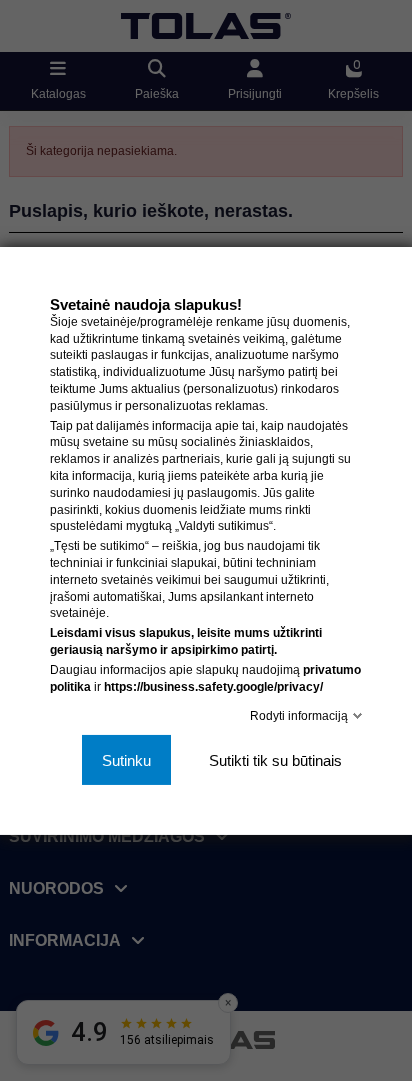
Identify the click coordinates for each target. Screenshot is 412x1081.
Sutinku (126, 759)
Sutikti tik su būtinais (275, 759)
